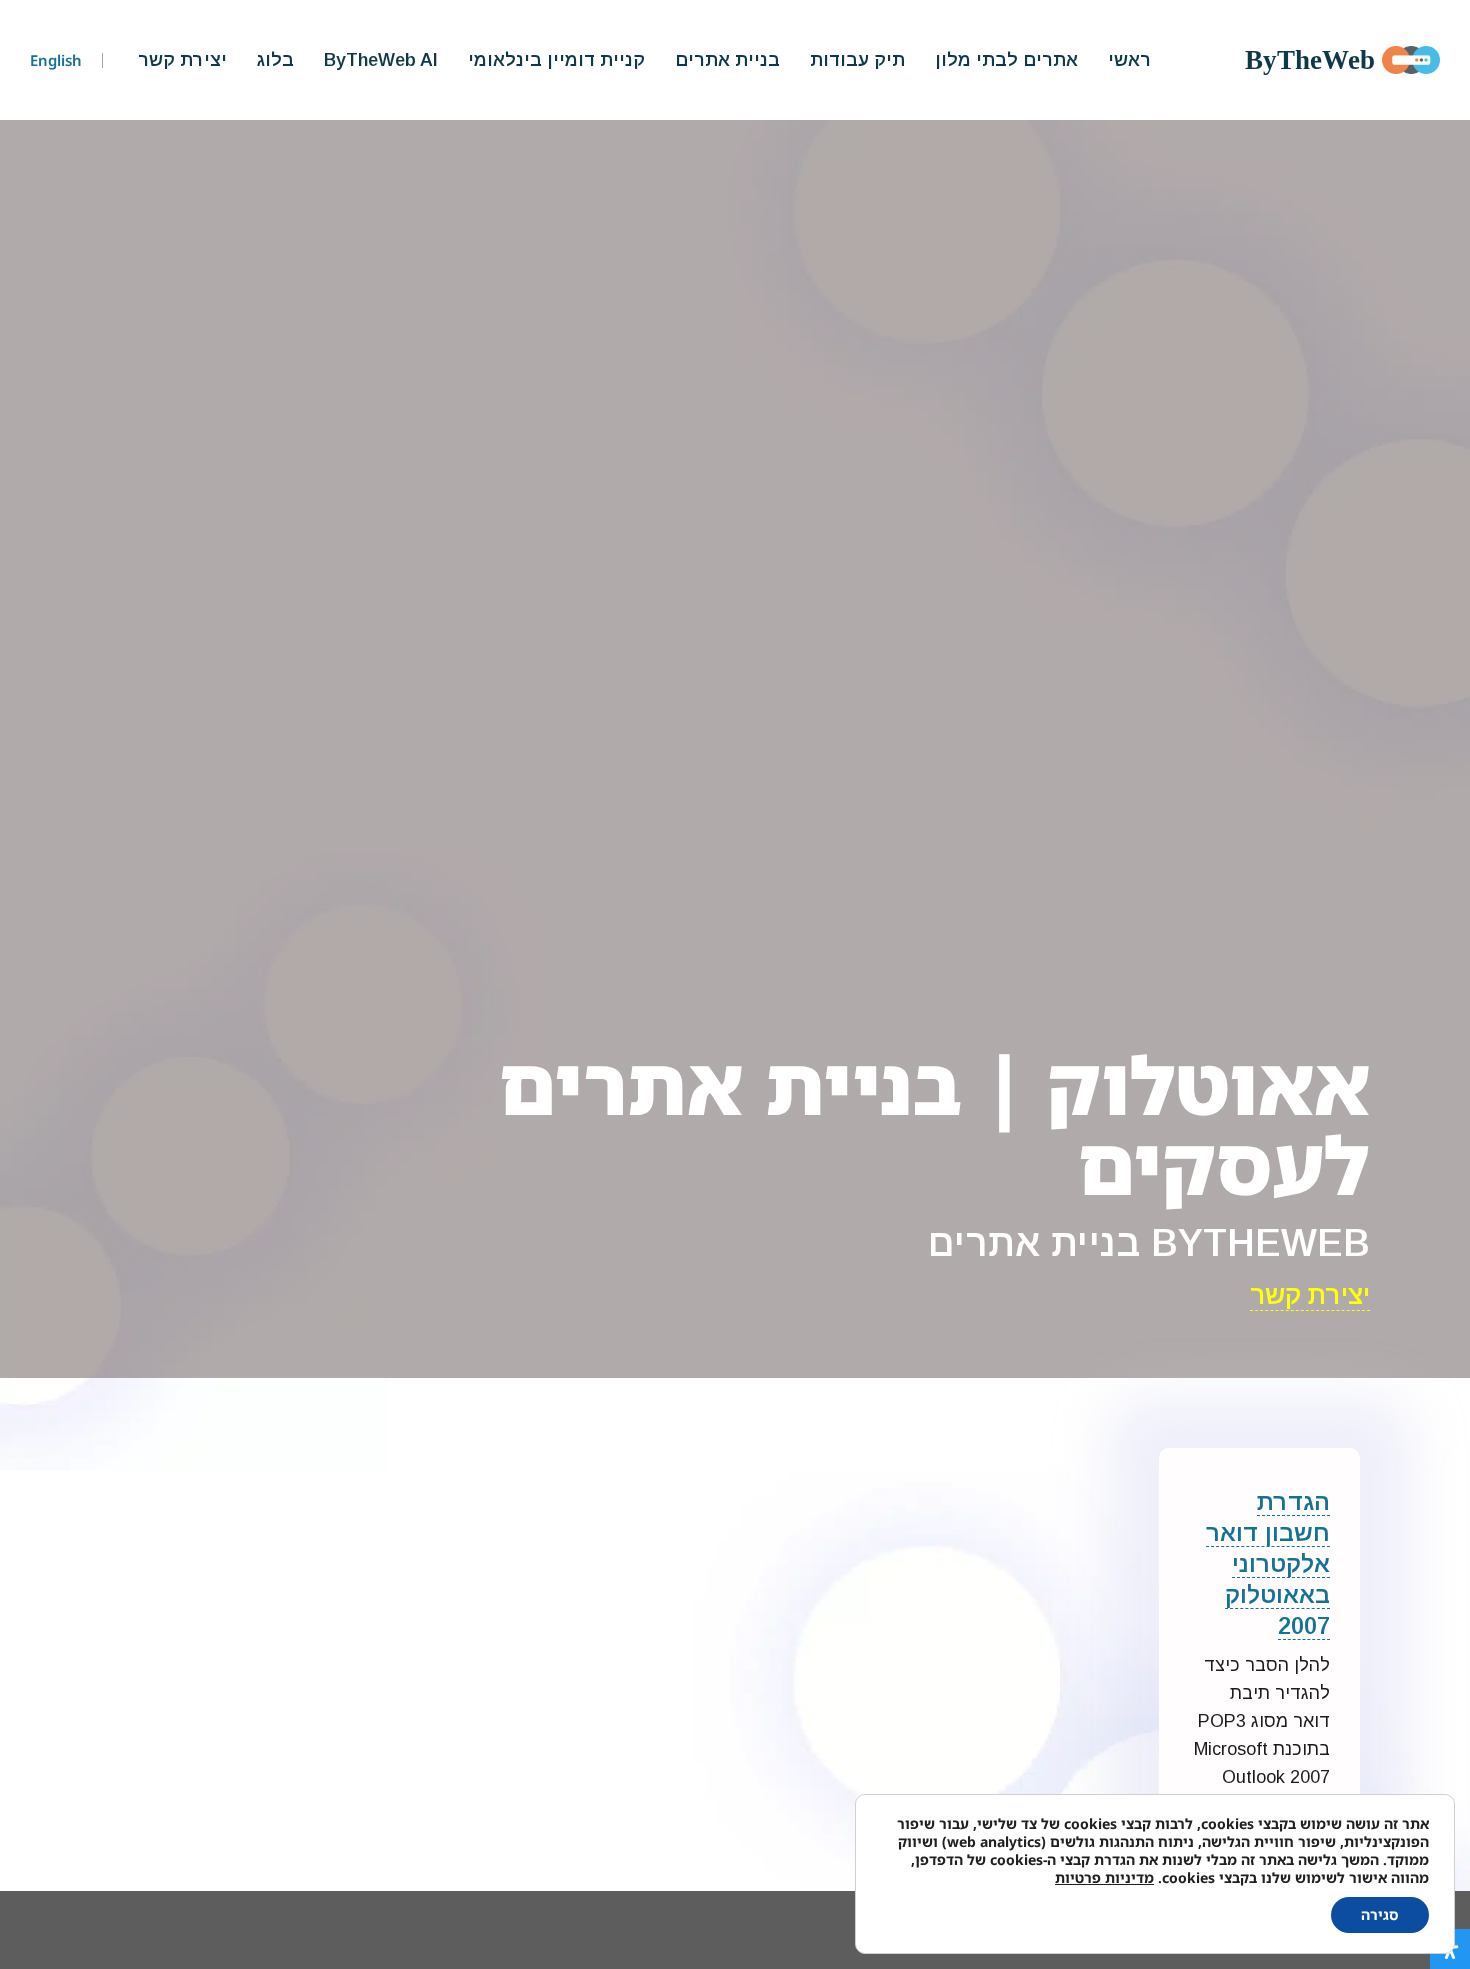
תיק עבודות (857, 60)
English (56, 60)
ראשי (1129, 60)
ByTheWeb (1310, 60)
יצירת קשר (182, 60)
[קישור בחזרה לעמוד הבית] (1411, 60)
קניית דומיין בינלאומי (556, 60)
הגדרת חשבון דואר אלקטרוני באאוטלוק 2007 (1268, 1563)
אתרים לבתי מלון (1006, 60)
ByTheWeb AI (381, 60)
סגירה (1380, 1914)
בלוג (275, 60)
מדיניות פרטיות (1104, 1877)
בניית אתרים (727, 60)
